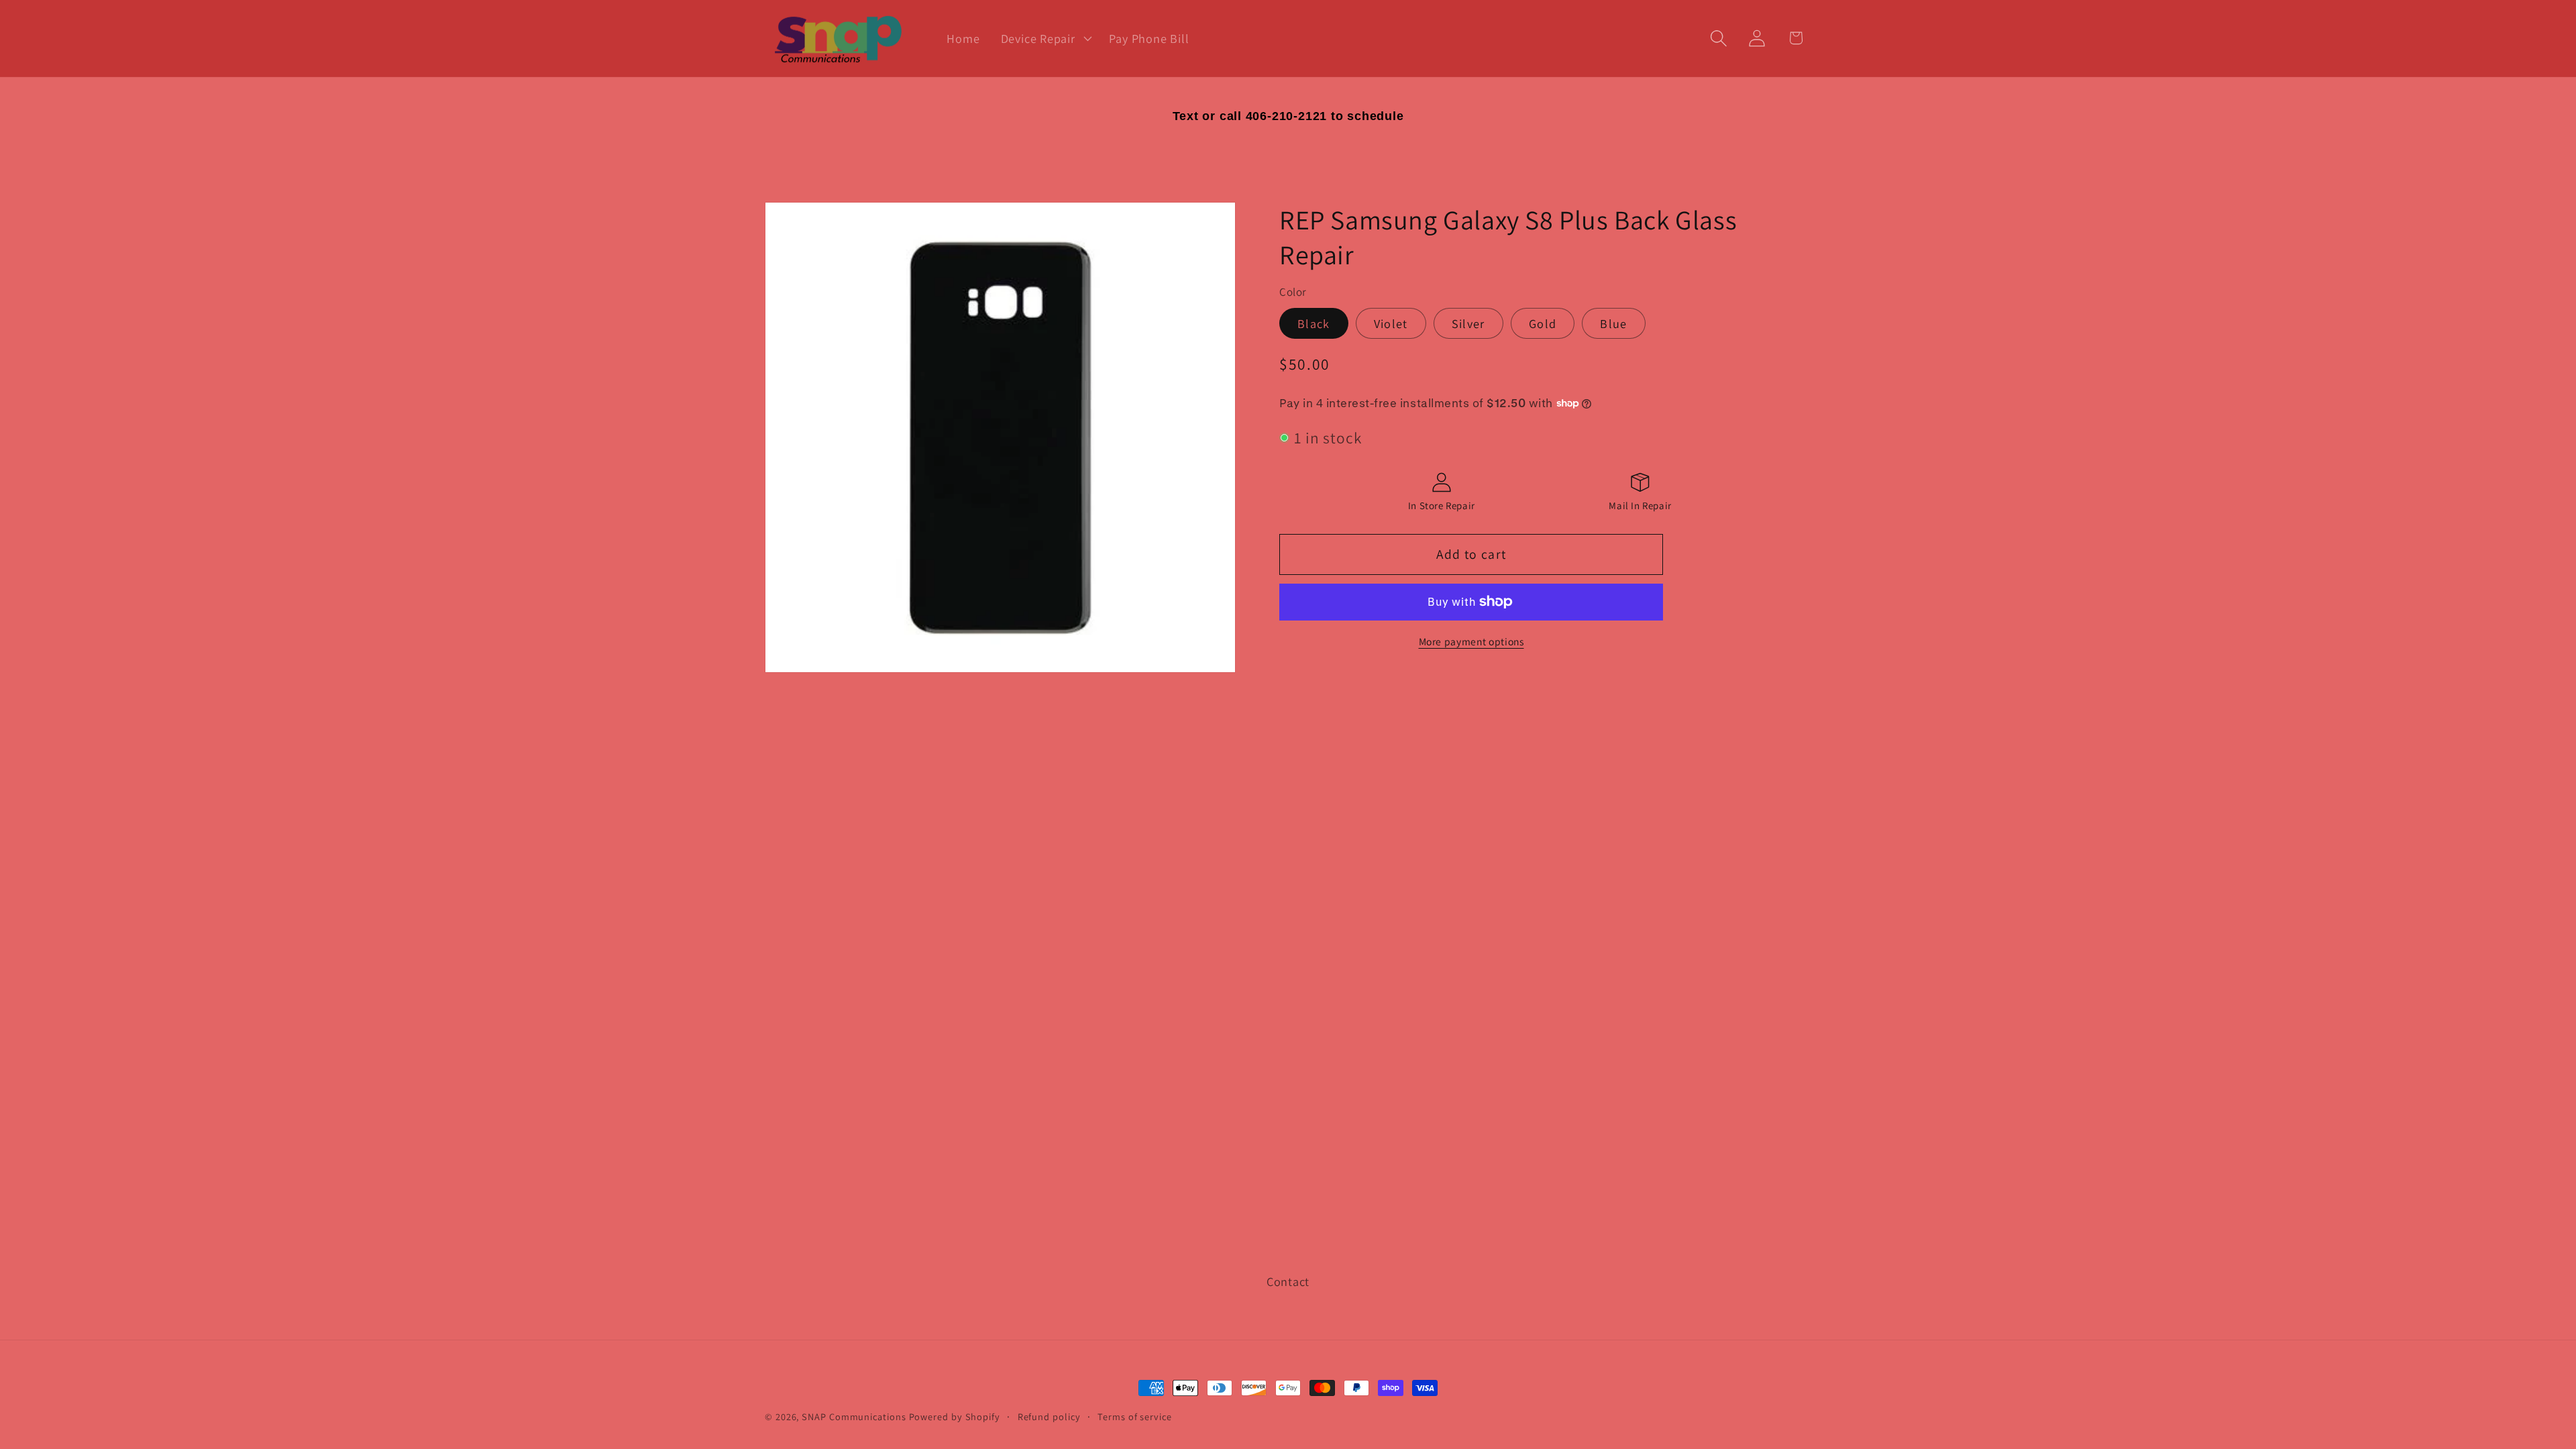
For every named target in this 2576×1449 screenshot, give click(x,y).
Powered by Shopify (955, 1416)
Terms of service (1135, 1416)
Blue (1613, 323)
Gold (1543, 323)
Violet (1391, 323)
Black (1314, 323)
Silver (1468, 323)
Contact (1288, 1281)
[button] (1044, 38)
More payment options (1471, 641)
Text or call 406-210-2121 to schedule (1288, 116)
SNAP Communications (854, 1416)
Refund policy (1049, 1416)
